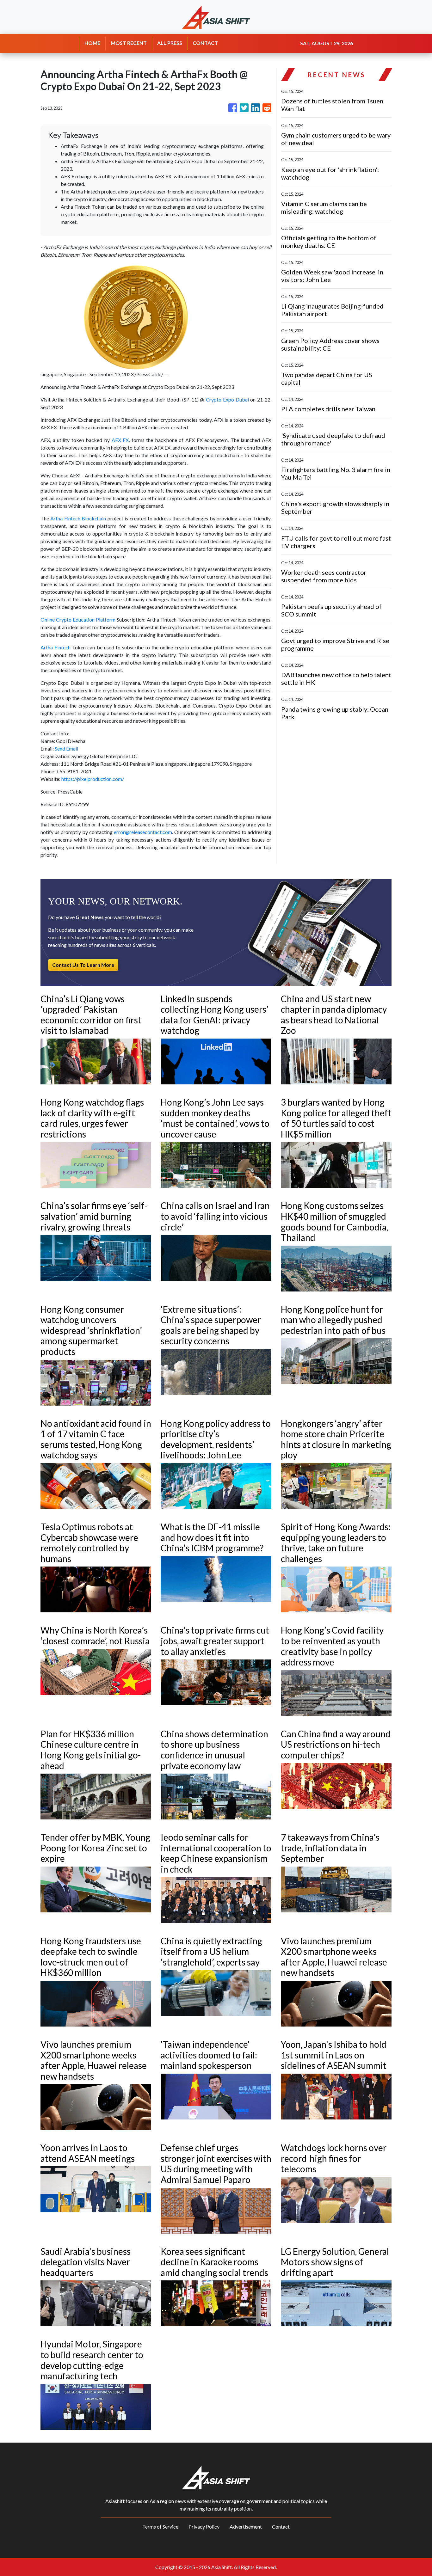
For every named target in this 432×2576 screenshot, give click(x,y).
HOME (92, 43)
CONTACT (205, 43)
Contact (281, 2527)
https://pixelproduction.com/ (93, 779)
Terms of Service (160, 2527)
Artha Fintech (56, 647)
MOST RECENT (129, 43)
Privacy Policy (204, 2527)
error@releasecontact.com (143, 832)
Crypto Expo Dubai (227, 399)
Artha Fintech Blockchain (78, 518)
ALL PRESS (170, 43)
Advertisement (246, 2527)
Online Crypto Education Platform (78, 619)
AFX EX (120, 440)
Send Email (66, 748)
